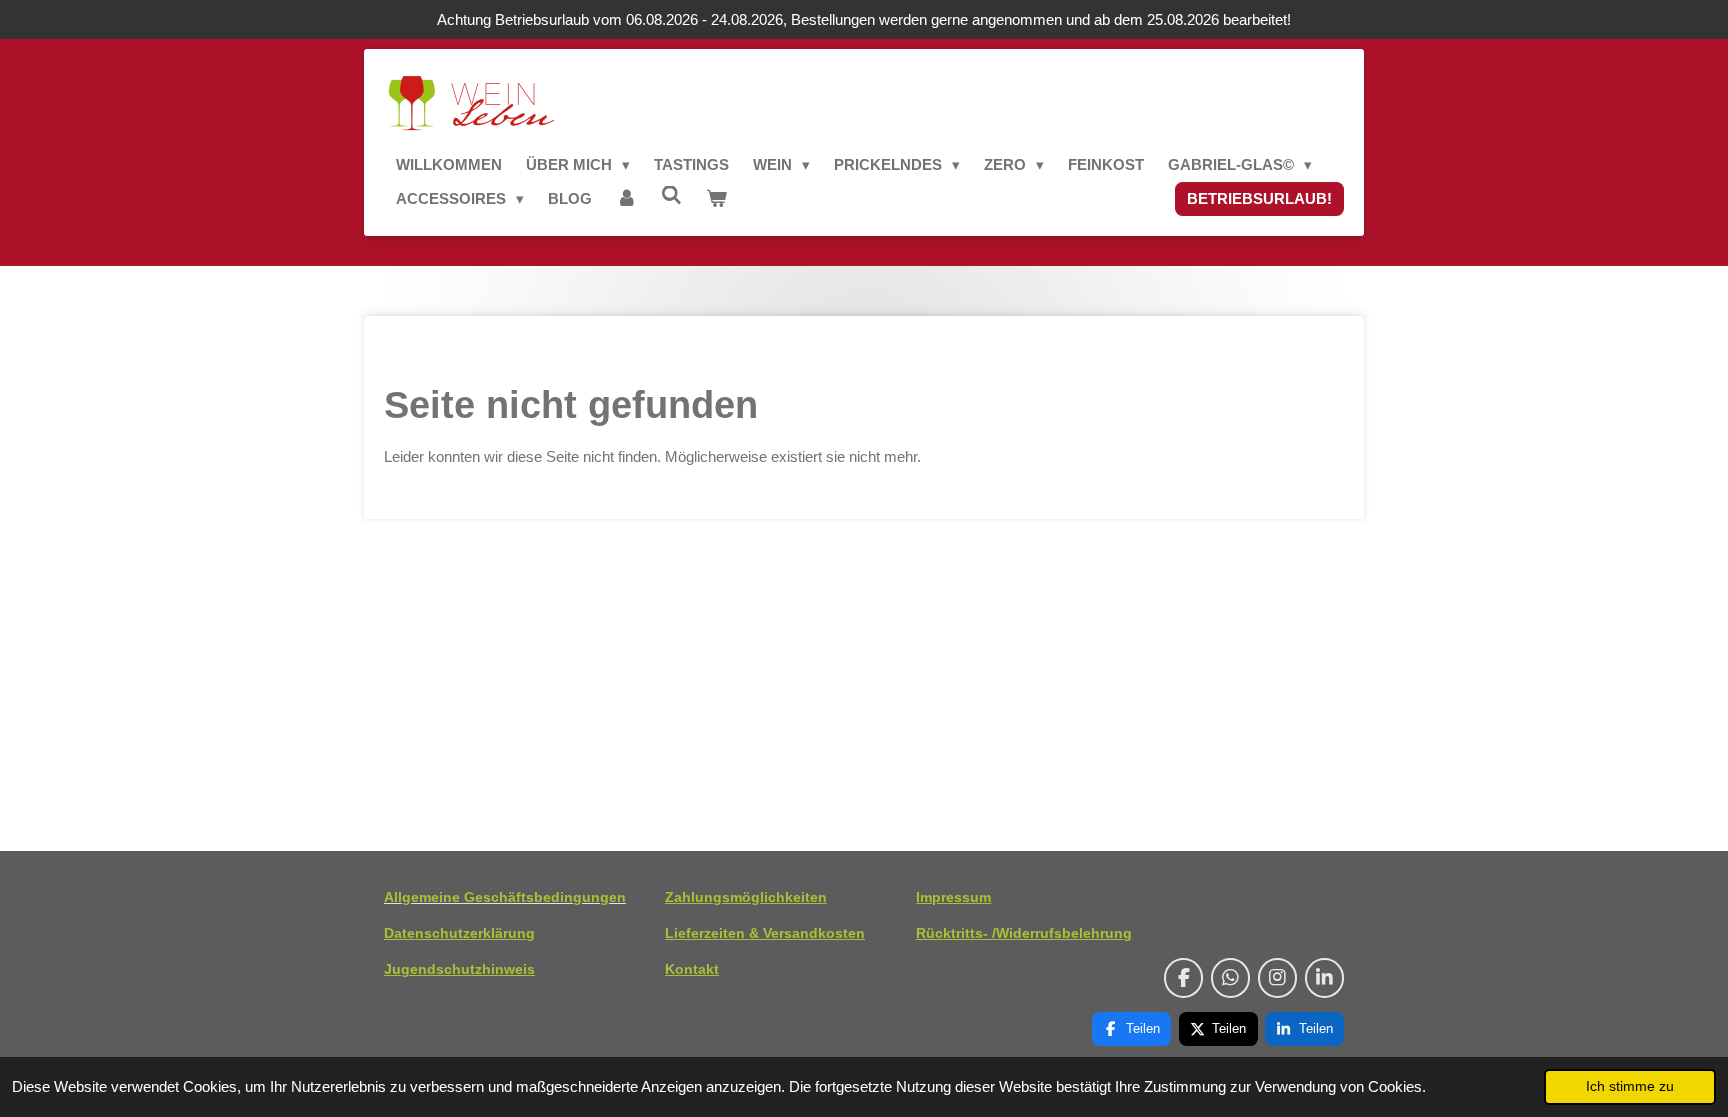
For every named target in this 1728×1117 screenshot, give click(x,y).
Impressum (953, 897)
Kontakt (692, 969)
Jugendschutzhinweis (459, 969)
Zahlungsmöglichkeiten (746, 897)
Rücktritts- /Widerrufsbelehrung (1024, 933)
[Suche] (671, 195)
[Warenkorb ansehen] (716, 199)
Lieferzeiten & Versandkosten (765, 933)
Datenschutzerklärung (459, 933)
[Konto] (626, 199)
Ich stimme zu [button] (1630, 1086)
